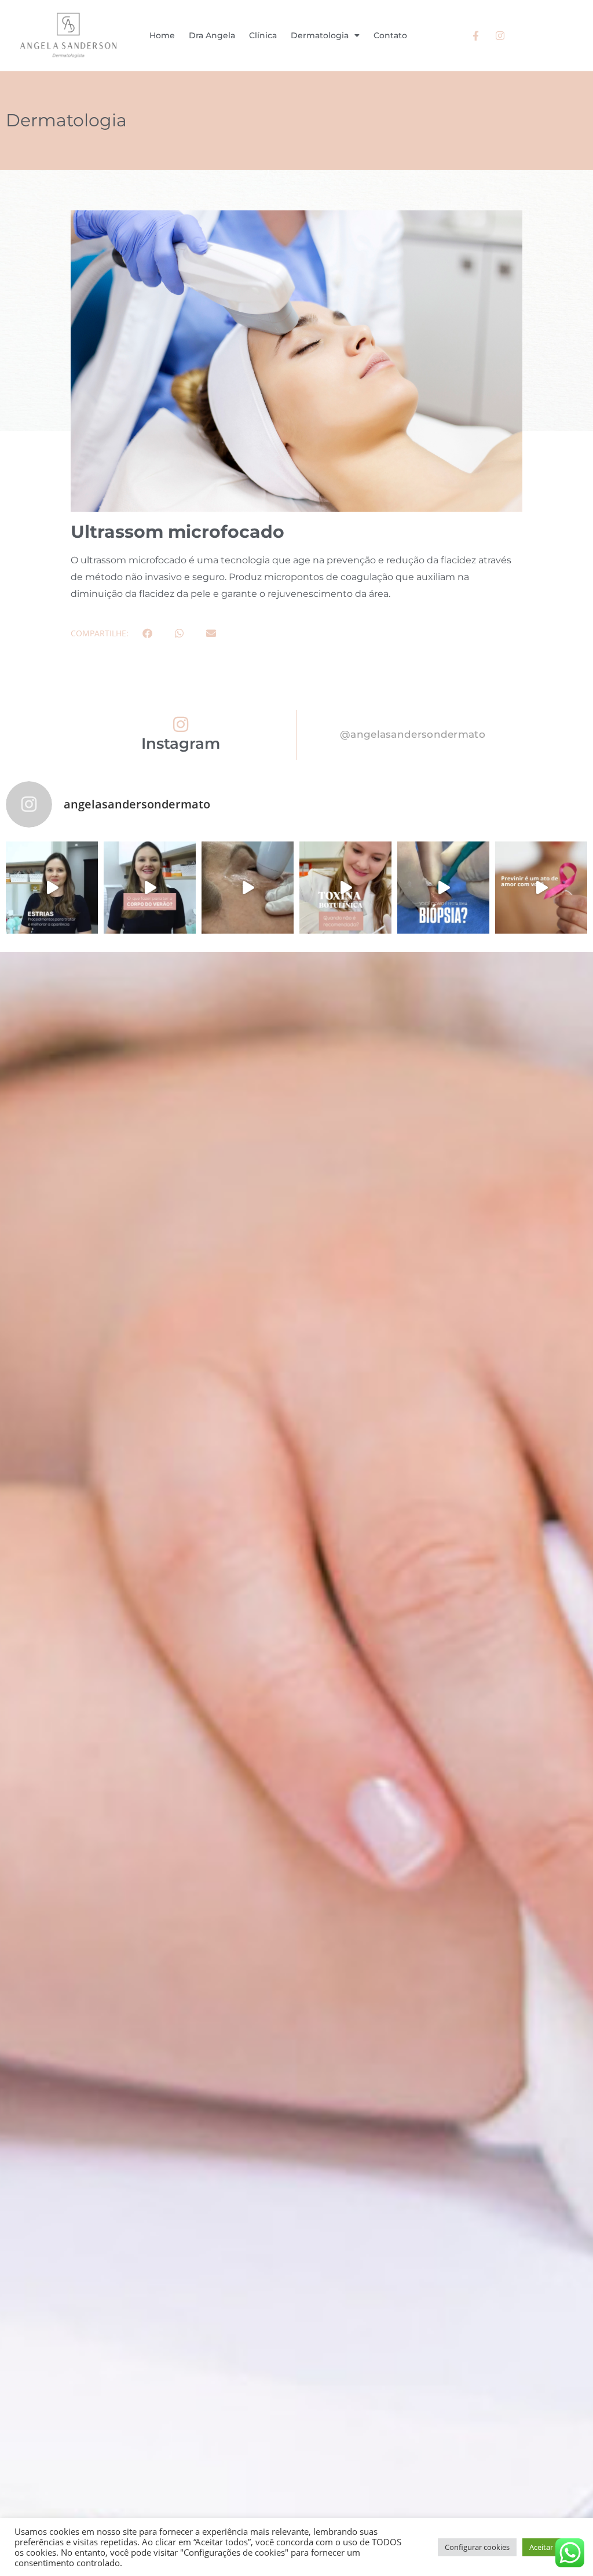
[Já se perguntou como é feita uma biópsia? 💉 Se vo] (443, 888)
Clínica (263, 35)
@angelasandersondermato (413, 734)
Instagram (181, 744)
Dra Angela (212, 35)
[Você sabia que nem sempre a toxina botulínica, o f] (345, 888)
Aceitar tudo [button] (550, 2547)
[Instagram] (181, 724)
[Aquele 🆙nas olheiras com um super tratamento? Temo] (248, 888)
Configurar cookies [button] (477, 2547)
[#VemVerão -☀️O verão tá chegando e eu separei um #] (150, 888)
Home (162, 35)
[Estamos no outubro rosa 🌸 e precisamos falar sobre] (541, 888)
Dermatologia (320, 35)
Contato (390, 35)
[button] (147, 633)
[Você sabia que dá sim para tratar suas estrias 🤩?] (52, 888)
